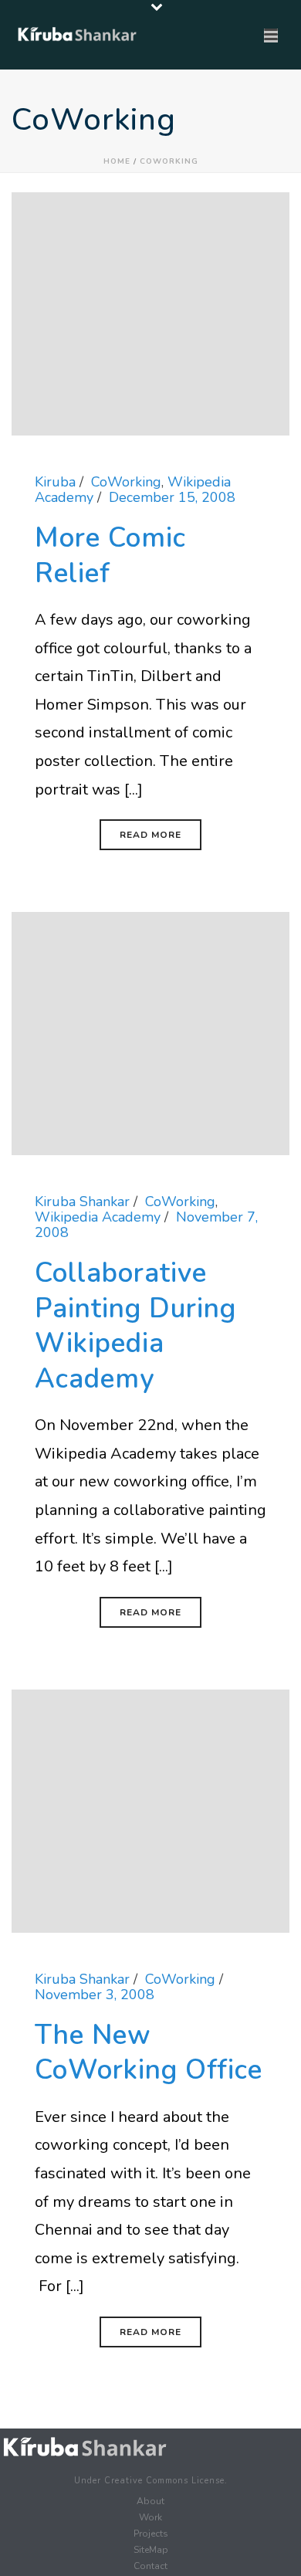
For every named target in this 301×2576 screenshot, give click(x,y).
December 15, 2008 (172, 497)
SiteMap (151, 2550)
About (150, 2501)
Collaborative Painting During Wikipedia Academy (135, 1326)
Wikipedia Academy (98, 1217)
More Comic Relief (110, 556)
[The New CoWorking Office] (150, 1810)
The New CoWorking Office (149, 2053)
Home (117, 161)
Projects (151, 2534)
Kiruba (55, 482)
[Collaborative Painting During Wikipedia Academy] (150, 1032)
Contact (150, 2566)
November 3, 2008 (95, 1995)
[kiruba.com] (85, 2447)
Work (150, 2517)
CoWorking (169, 161)
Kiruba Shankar (82, 1202)
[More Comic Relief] (150, 313)
